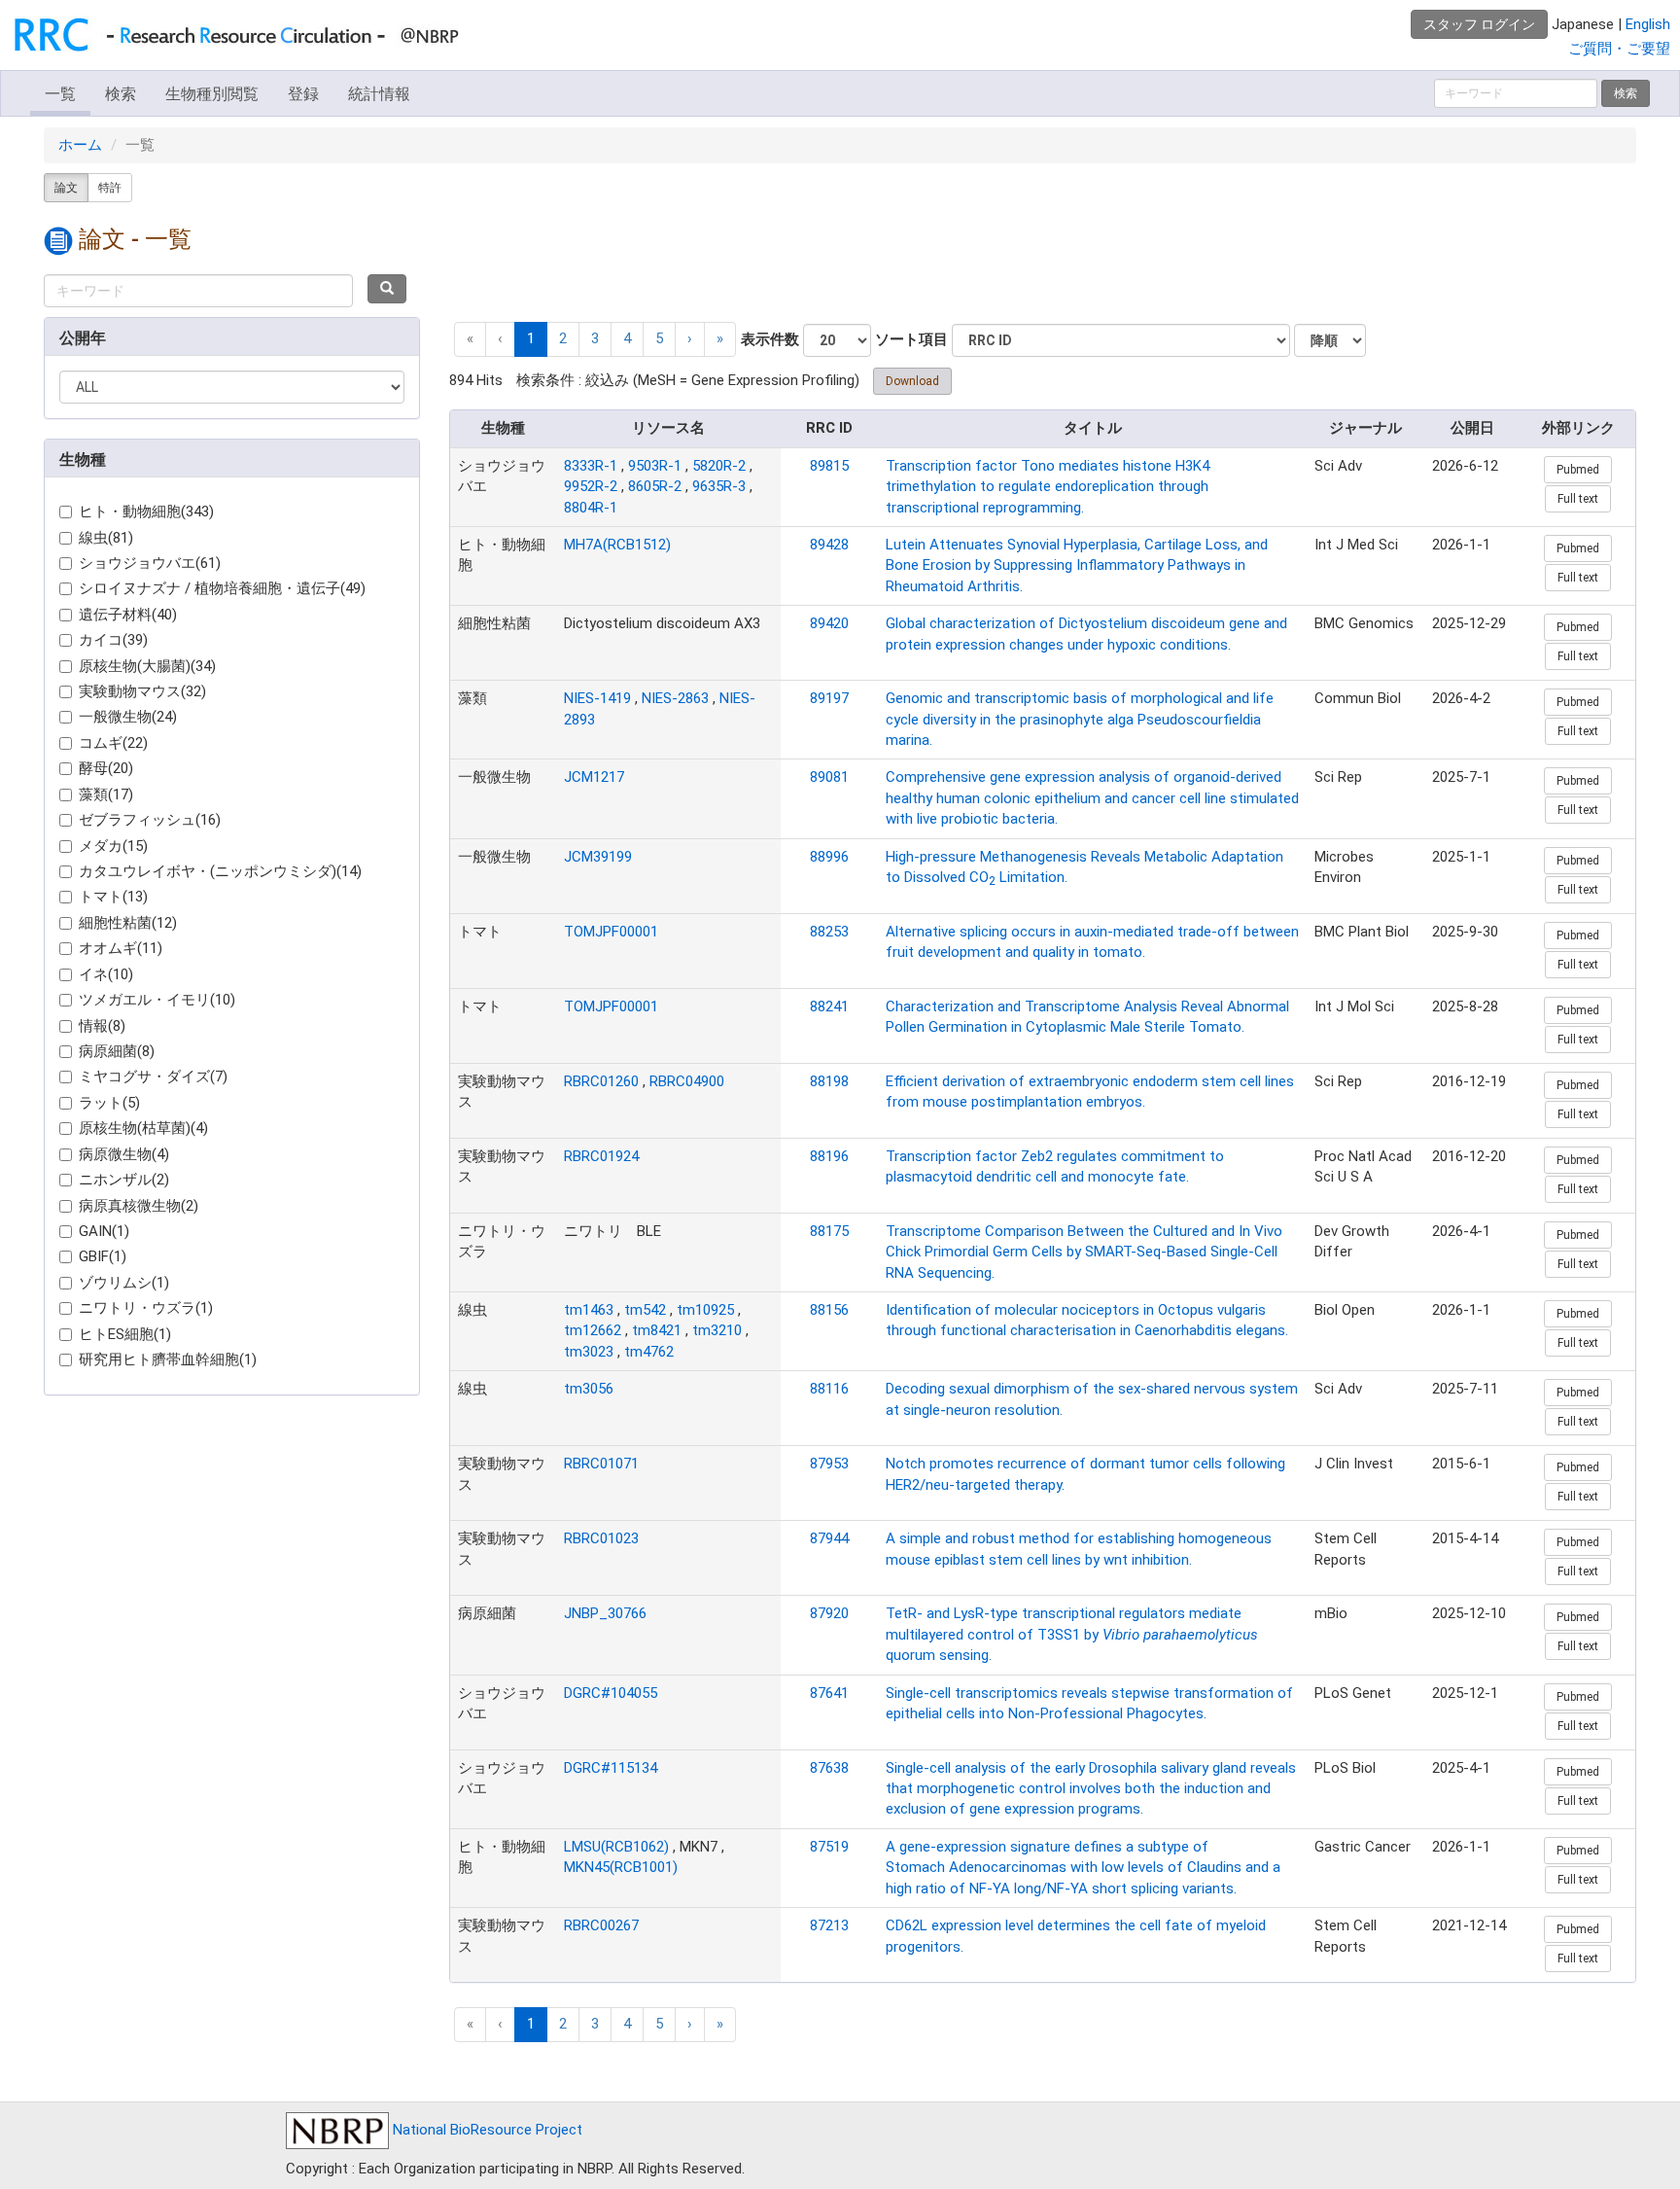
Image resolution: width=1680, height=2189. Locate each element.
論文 (66, 188)
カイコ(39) (113, 640)
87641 (829, 1693)
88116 (829, 1389)
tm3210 (717, 1330)
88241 (829, 1006)
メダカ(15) (113, 846)
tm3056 (589, 1389)
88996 (829, 857)
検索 (121, 94)
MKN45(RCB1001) (621, 1867)
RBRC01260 (601, 1081)
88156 (829, 1310)
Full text (1578, 499)
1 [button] (531, 338)
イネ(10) (106, 974)
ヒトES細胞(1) (125, 1334)
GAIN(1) (104, 1231)
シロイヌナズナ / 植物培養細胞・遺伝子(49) (222, 588)
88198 (829, 1081)
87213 (829, 1925)
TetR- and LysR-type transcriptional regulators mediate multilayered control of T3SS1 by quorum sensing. (1072, 1634)
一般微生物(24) (128, 717)
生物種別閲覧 (212, 94)
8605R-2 (655, 486)
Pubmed (1578, 470)
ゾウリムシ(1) (124, 1283)
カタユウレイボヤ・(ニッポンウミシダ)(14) (220, 871)
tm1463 (589, 1310)
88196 (829, 1156)
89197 (829, 698)
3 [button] (595, 338)
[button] (690, 339)
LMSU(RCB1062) (616, 1847)
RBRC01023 (601, 1538)
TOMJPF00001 (611, 932)
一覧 (60, 94)
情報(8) (102, 1026)
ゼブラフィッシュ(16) (150, 820)
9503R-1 (655, 466)
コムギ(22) (113, 743)
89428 (829, 545)
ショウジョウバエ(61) (150, 563)
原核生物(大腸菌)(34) (147, 666)
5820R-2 (719, 466)
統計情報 (379, 94)
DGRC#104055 (611, 1693)
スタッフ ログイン (1479, 24)
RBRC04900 (687, 1081)
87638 (829, 1768)
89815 (829, 466)
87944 (829, 1538)
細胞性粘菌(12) (128, 923)
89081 (829, 777)
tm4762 (649, 1352)
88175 (829, 1231)
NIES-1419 (597, 698)
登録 (303, 94)
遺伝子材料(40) (128, 615)
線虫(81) (106, 538)
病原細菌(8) (117, 1051)
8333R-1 (591, 466)
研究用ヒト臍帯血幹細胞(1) (168, 1359)
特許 (110, 188)
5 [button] (659, 338)
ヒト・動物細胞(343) (146, 512)
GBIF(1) (103, 1256)
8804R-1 (591, 508)
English (1648, 24)
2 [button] (563, 338)
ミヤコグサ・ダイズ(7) (153, 1077)
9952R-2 (591, 486)
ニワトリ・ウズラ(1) (146, 1308)
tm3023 (589, 1352)
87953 (829, 1464)
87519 (829, 1847)
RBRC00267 (601, 1925)
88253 (829, 932)
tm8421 (657, 1330)
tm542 (645, 1310)
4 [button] (627, 338)
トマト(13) (113, 897)
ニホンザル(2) (124, 1180)
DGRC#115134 (611, 1768)
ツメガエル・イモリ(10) (157, 1000)
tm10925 (705, 1310)
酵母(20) (106, 768)
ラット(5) (109, 1103)
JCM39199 (598, 857)
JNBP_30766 (605, 1613)
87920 (829, 1613)
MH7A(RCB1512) (617, 545)
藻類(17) (106, 794)
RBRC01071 (601, 1464)
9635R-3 (719, 486)
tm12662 (593, 1330)
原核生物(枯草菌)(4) (143, 1128)
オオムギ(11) (121, 948)
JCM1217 (594, 777)
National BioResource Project (486, 2130)
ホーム (80, 145)
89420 (829, 623)
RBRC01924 (601, 1156)
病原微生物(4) (124, 1154)
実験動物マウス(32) (142, 691)
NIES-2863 (675, 698)
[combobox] (198, 291)
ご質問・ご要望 (1619, 49)
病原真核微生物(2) (139, 1206)
